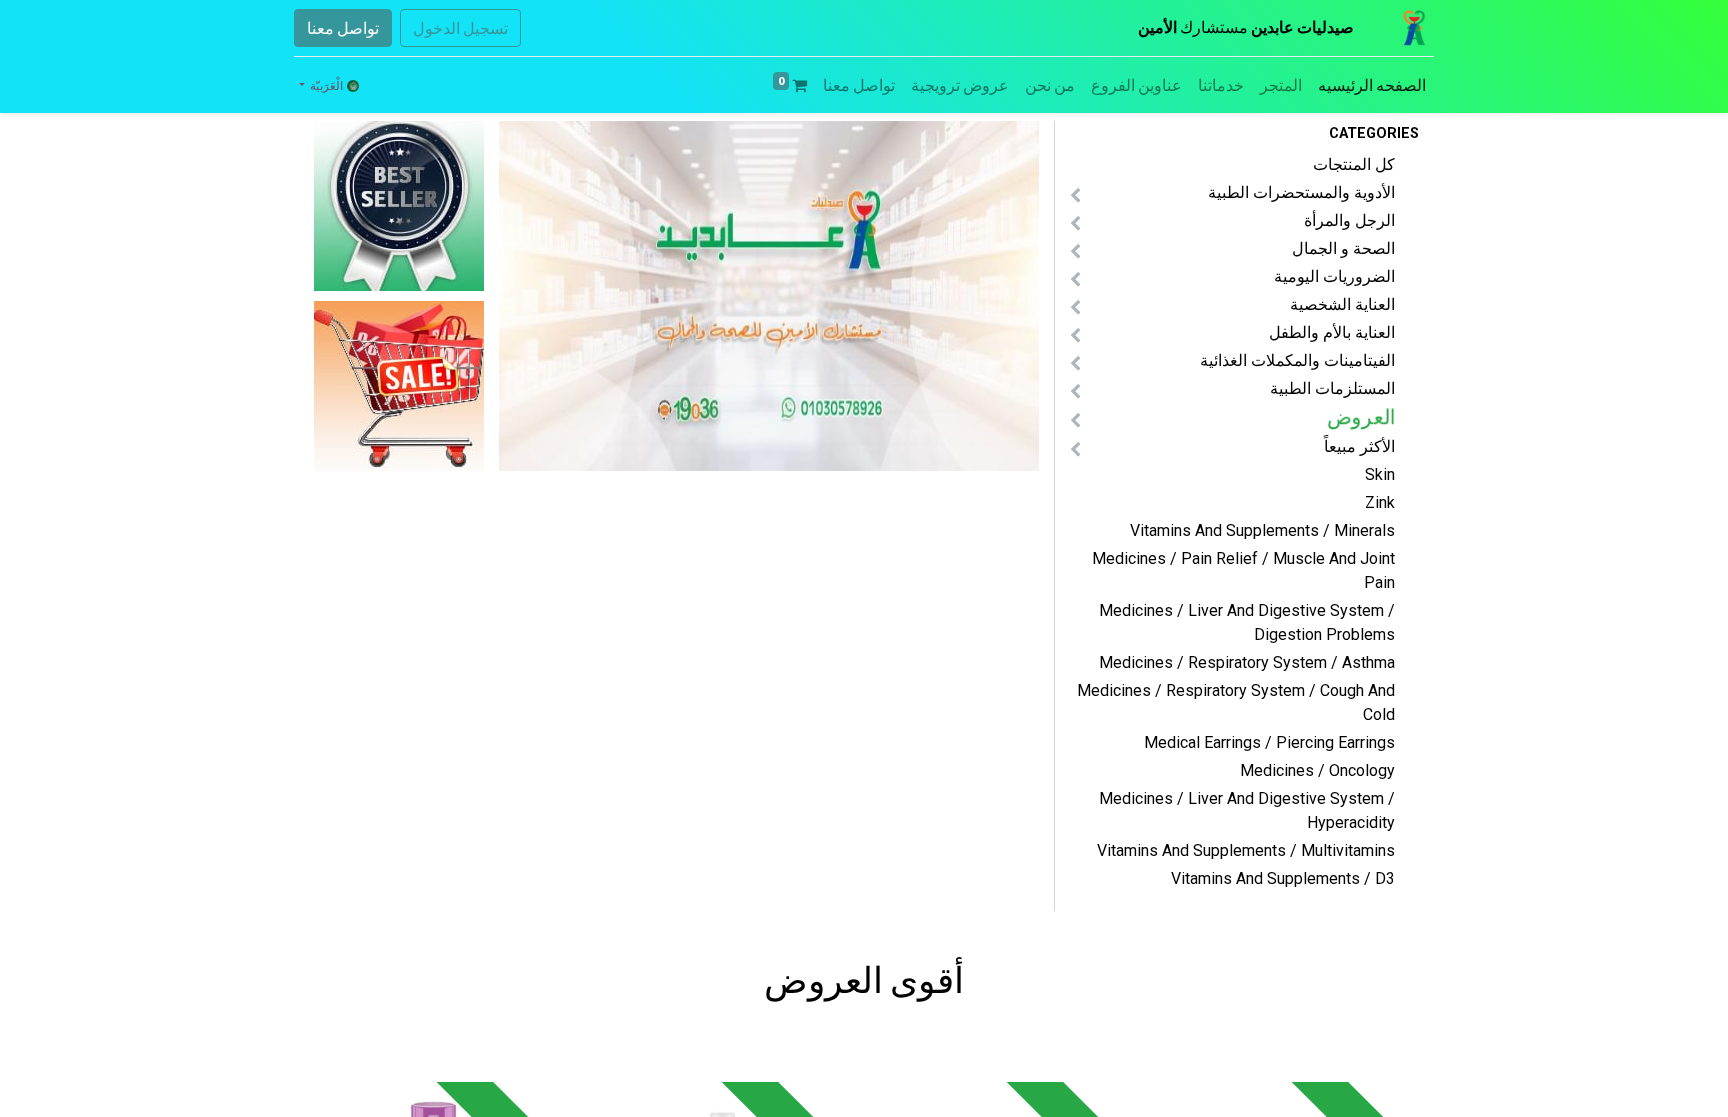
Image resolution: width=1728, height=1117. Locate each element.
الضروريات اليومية (1334, 276)
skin (1380, 474)
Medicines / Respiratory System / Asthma (1247, 662)
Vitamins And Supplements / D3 (1283, 878)
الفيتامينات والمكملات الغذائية (1297, 360)
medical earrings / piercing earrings (1269, 742)
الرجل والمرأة (1349, 220)
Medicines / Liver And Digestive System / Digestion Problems (1247, 622)
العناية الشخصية (1342, 304)
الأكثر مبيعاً (1359, 446)
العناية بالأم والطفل (1332, 332)
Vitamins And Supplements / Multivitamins (1246, 850)
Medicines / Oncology (1317, 770)
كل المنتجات (1354, 164)
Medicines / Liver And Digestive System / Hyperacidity (1247, 810)
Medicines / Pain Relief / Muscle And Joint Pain (1243, 570)
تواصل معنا (343, 28)
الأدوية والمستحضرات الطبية (1301, 192)
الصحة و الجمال (1343, 248)
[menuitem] (1372, 85)
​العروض (1361, 417)
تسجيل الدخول (460, 28)
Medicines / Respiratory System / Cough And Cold (1236, 702)
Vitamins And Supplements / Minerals (1262, 530)
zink (1380, 502)
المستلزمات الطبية (1332, 388)
